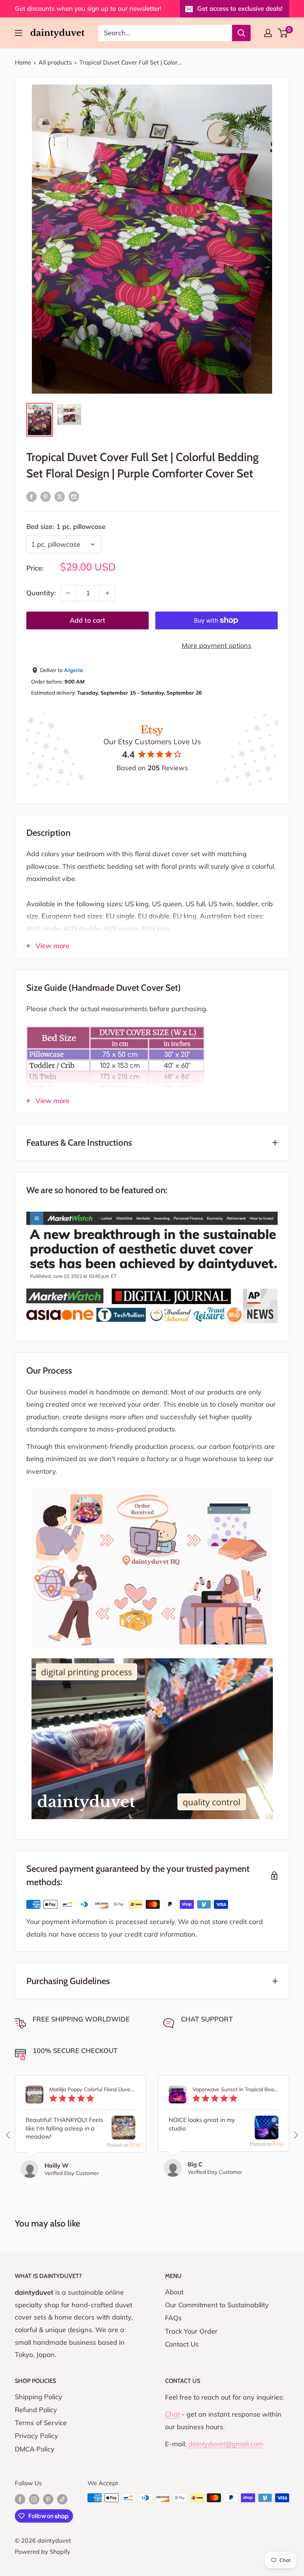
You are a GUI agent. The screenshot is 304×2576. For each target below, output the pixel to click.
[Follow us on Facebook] (20, 2499)
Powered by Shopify (43, 2552)
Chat (172, 2414)
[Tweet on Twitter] (60, 496)
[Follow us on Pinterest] (48, 2499)
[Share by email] (74, 496)
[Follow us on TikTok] (62, 2499)
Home (23, 62)
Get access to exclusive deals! (240, 8)
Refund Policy (36, 2410)
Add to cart (87, 620)
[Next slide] (295, 2135)
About (174, 2292)
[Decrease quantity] (68, 593)
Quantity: (41, 593)
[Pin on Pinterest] (46, 496)
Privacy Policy (37, 2436)
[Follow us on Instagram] (34, 2499)
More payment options (217, 645)
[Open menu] (19, 33)
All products (55, 62)
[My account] (268, 33)
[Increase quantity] (108, 593)
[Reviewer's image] (123, 2133)
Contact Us (182, 2344)
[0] (283, 33)
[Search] (241, 33)
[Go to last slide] (9, 2135)
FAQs (173, 2318)
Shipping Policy (39, 2397)
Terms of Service (41, 2423)
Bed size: (66, 527)
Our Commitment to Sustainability (217, 2305)
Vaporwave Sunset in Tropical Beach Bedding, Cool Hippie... (235, 2090)
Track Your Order (191, 2331)
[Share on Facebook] (32, 496)
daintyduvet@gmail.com (226, 2444)
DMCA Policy (35, 2449)
